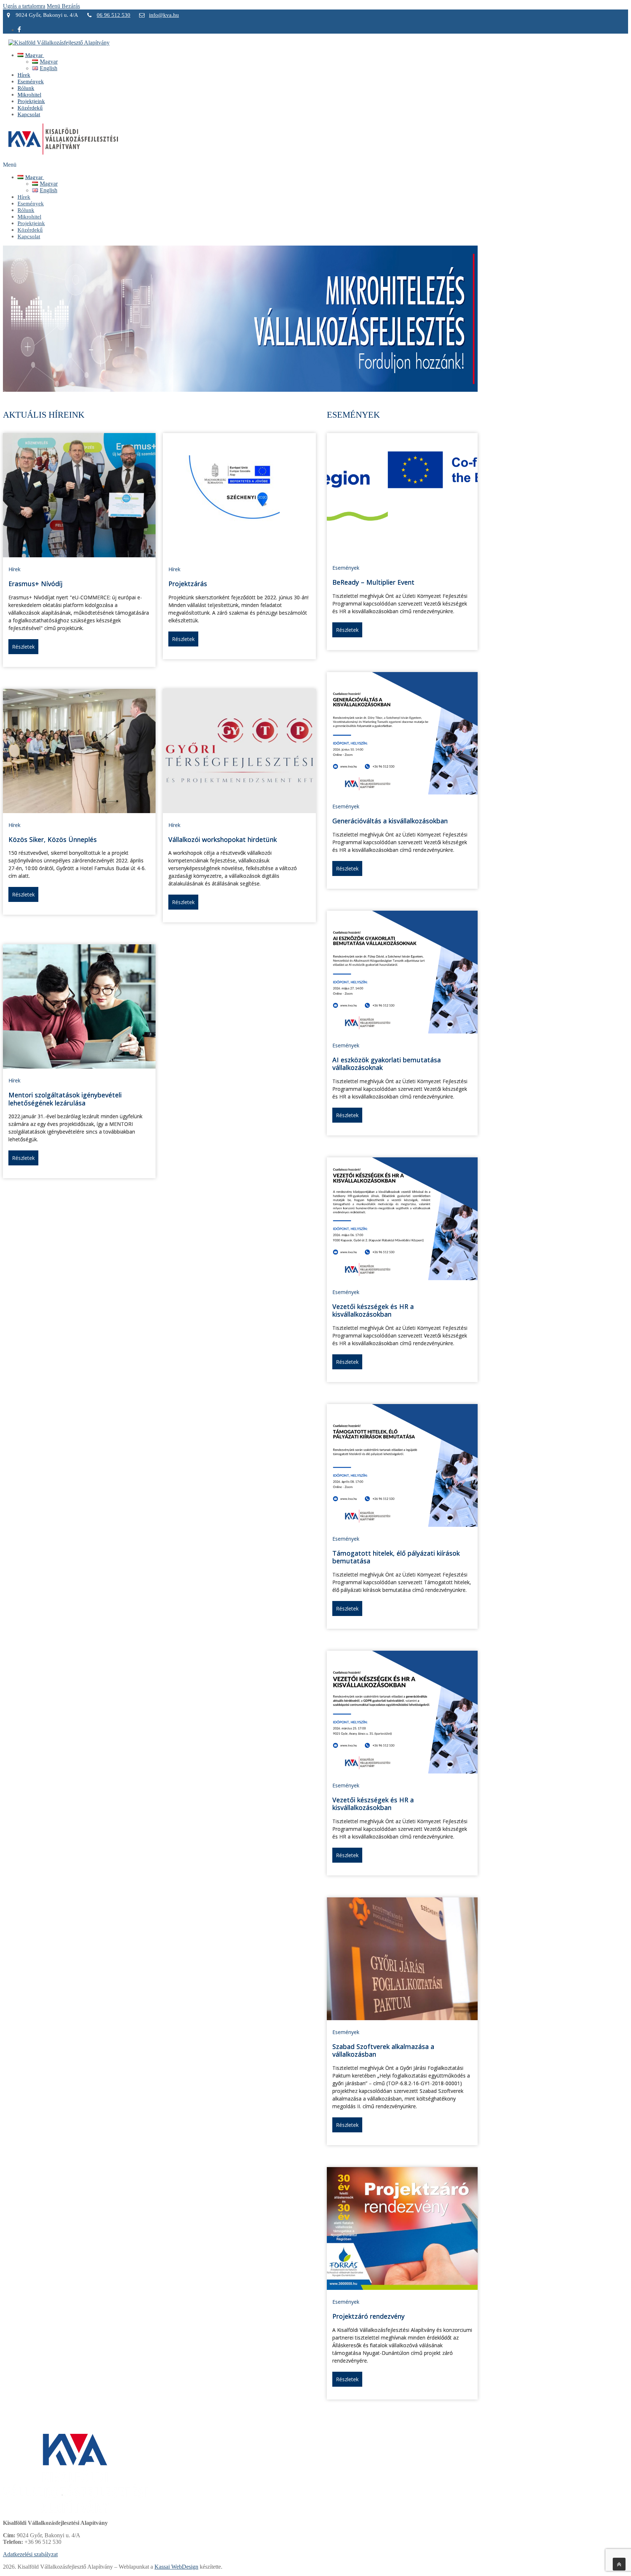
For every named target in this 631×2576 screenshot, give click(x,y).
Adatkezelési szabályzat (30, 2554)
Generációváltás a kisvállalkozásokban (390, 821)
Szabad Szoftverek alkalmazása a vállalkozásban (383, 2050)
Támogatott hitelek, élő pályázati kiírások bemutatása (396, 1557)
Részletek (23, 647)
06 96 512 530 (114, 15)
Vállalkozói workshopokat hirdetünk (223, 839)
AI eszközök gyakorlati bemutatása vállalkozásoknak (387, 1064)
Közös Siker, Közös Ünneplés (53, 839)
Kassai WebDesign (176, 2567)
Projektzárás (188, 584)
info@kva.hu (164, 15)
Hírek (14, 569)
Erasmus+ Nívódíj (35, 584)
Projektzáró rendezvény (368, 2316)
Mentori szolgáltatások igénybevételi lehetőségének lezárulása (65, 1099)
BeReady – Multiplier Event (373, 582)
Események (346, 568)
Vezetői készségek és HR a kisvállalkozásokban (373, 1310)
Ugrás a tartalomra (24, 6)
